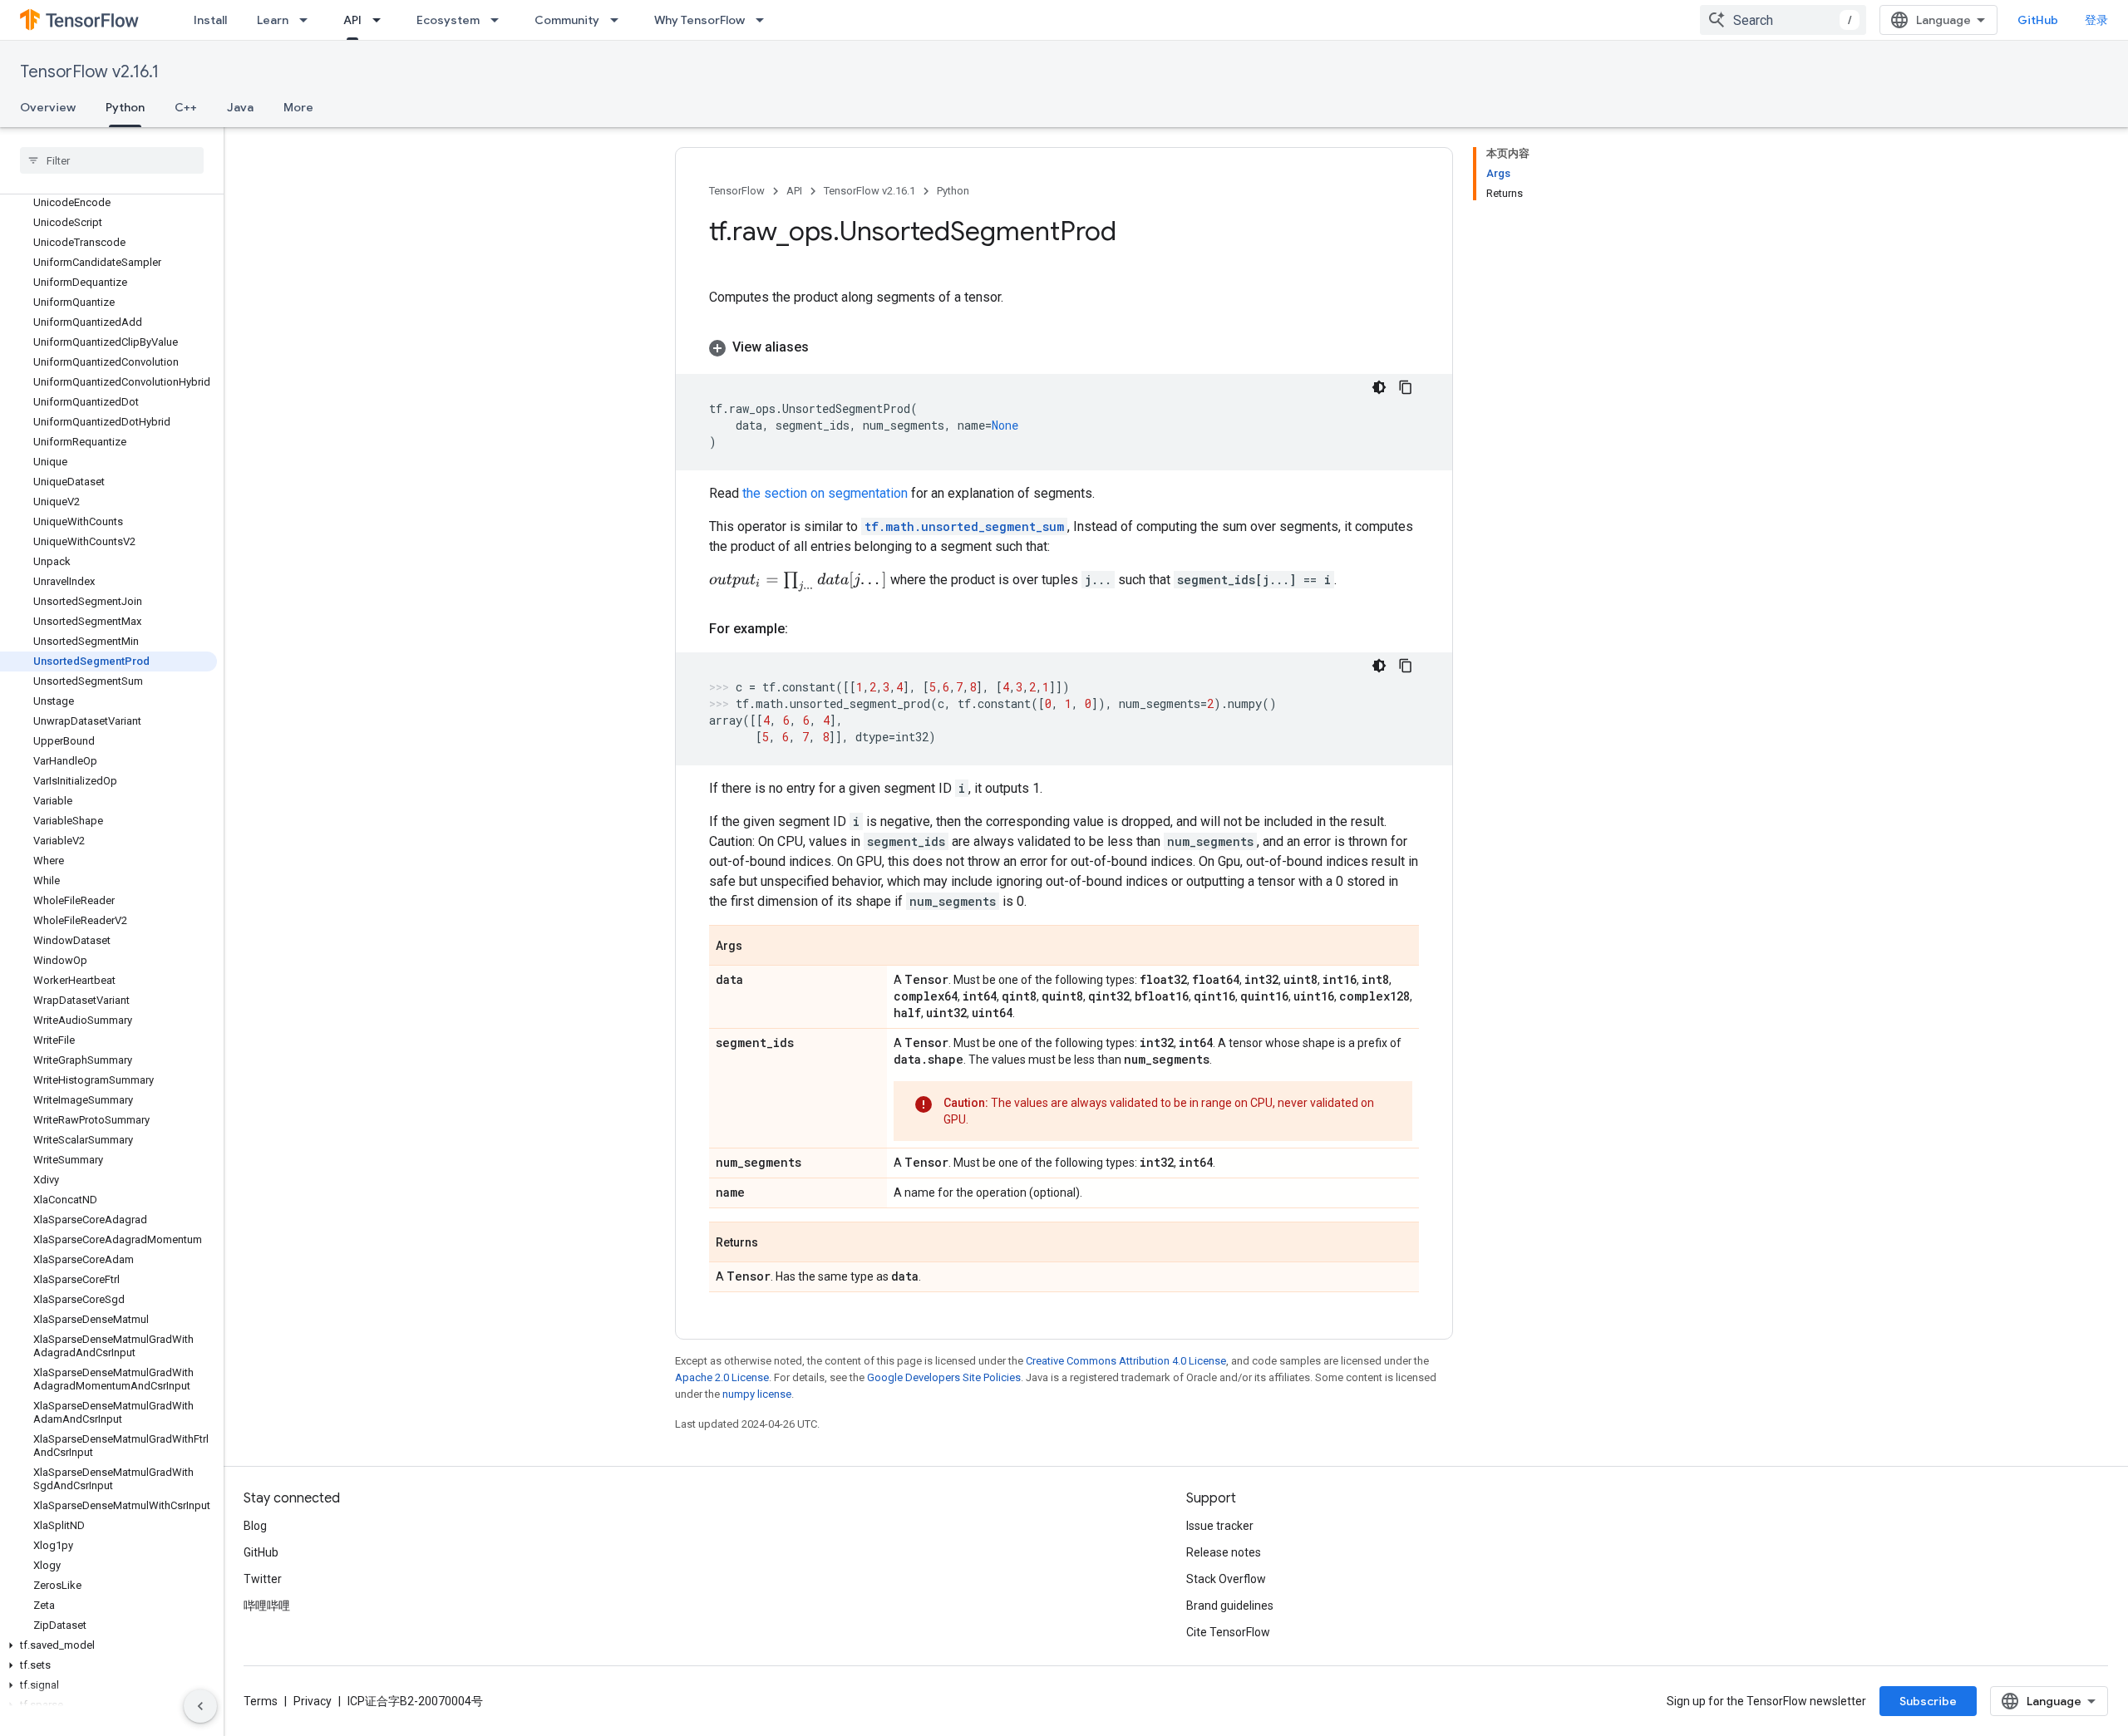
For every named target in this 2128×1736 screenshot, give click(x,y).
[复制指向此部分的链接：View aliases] (825, 347)
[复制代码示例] (1406, 387)
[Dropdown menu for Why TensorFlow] (765, 20)
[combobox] (1783, 20)
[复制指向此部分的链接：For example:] (805, 629)
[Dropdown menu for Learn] (308, 20)
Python (125, 107)
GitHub (2038, 20)
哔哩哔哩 (267, 1606)
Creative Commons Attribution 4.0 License (1126, 1361)
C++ (186, 107)
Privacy (313, 1701)
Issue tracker (1220, 1526)
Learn (273, 20)
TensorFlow (737, 191)
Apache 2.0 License (722, 1377)
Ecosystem (448, 20)
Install (210, 20)
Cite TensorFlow (1228, 1632)
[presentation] (798, 582)
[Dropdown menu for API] (382, 20)
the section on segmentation (825, 493)
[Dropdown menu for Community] (619, 20)
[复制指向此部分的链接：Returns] (775, 1243)
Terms (261, 1701)
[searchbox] (112, 160)
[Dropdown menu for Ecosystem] (500, 20)
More (298, 107)
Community (567, 20)
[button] (108, 1645)
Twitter (263, 1579)
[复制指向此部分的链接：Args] (759, 947)
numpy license (757, 1394)
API (352, 20)
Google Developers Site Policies (944, 1377)
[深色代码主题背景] (1379, 387)
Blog (255, 1526)
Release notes (1224, 1552)
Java (240, 107)
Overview (48, 107)
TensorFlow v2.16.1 (89, 72)
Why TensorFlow (699, 20)
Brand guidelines (1230, 1606)
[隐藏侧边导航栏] (200, 1706)
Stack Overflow (1226, 1579)
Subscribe (1928, 1701)
